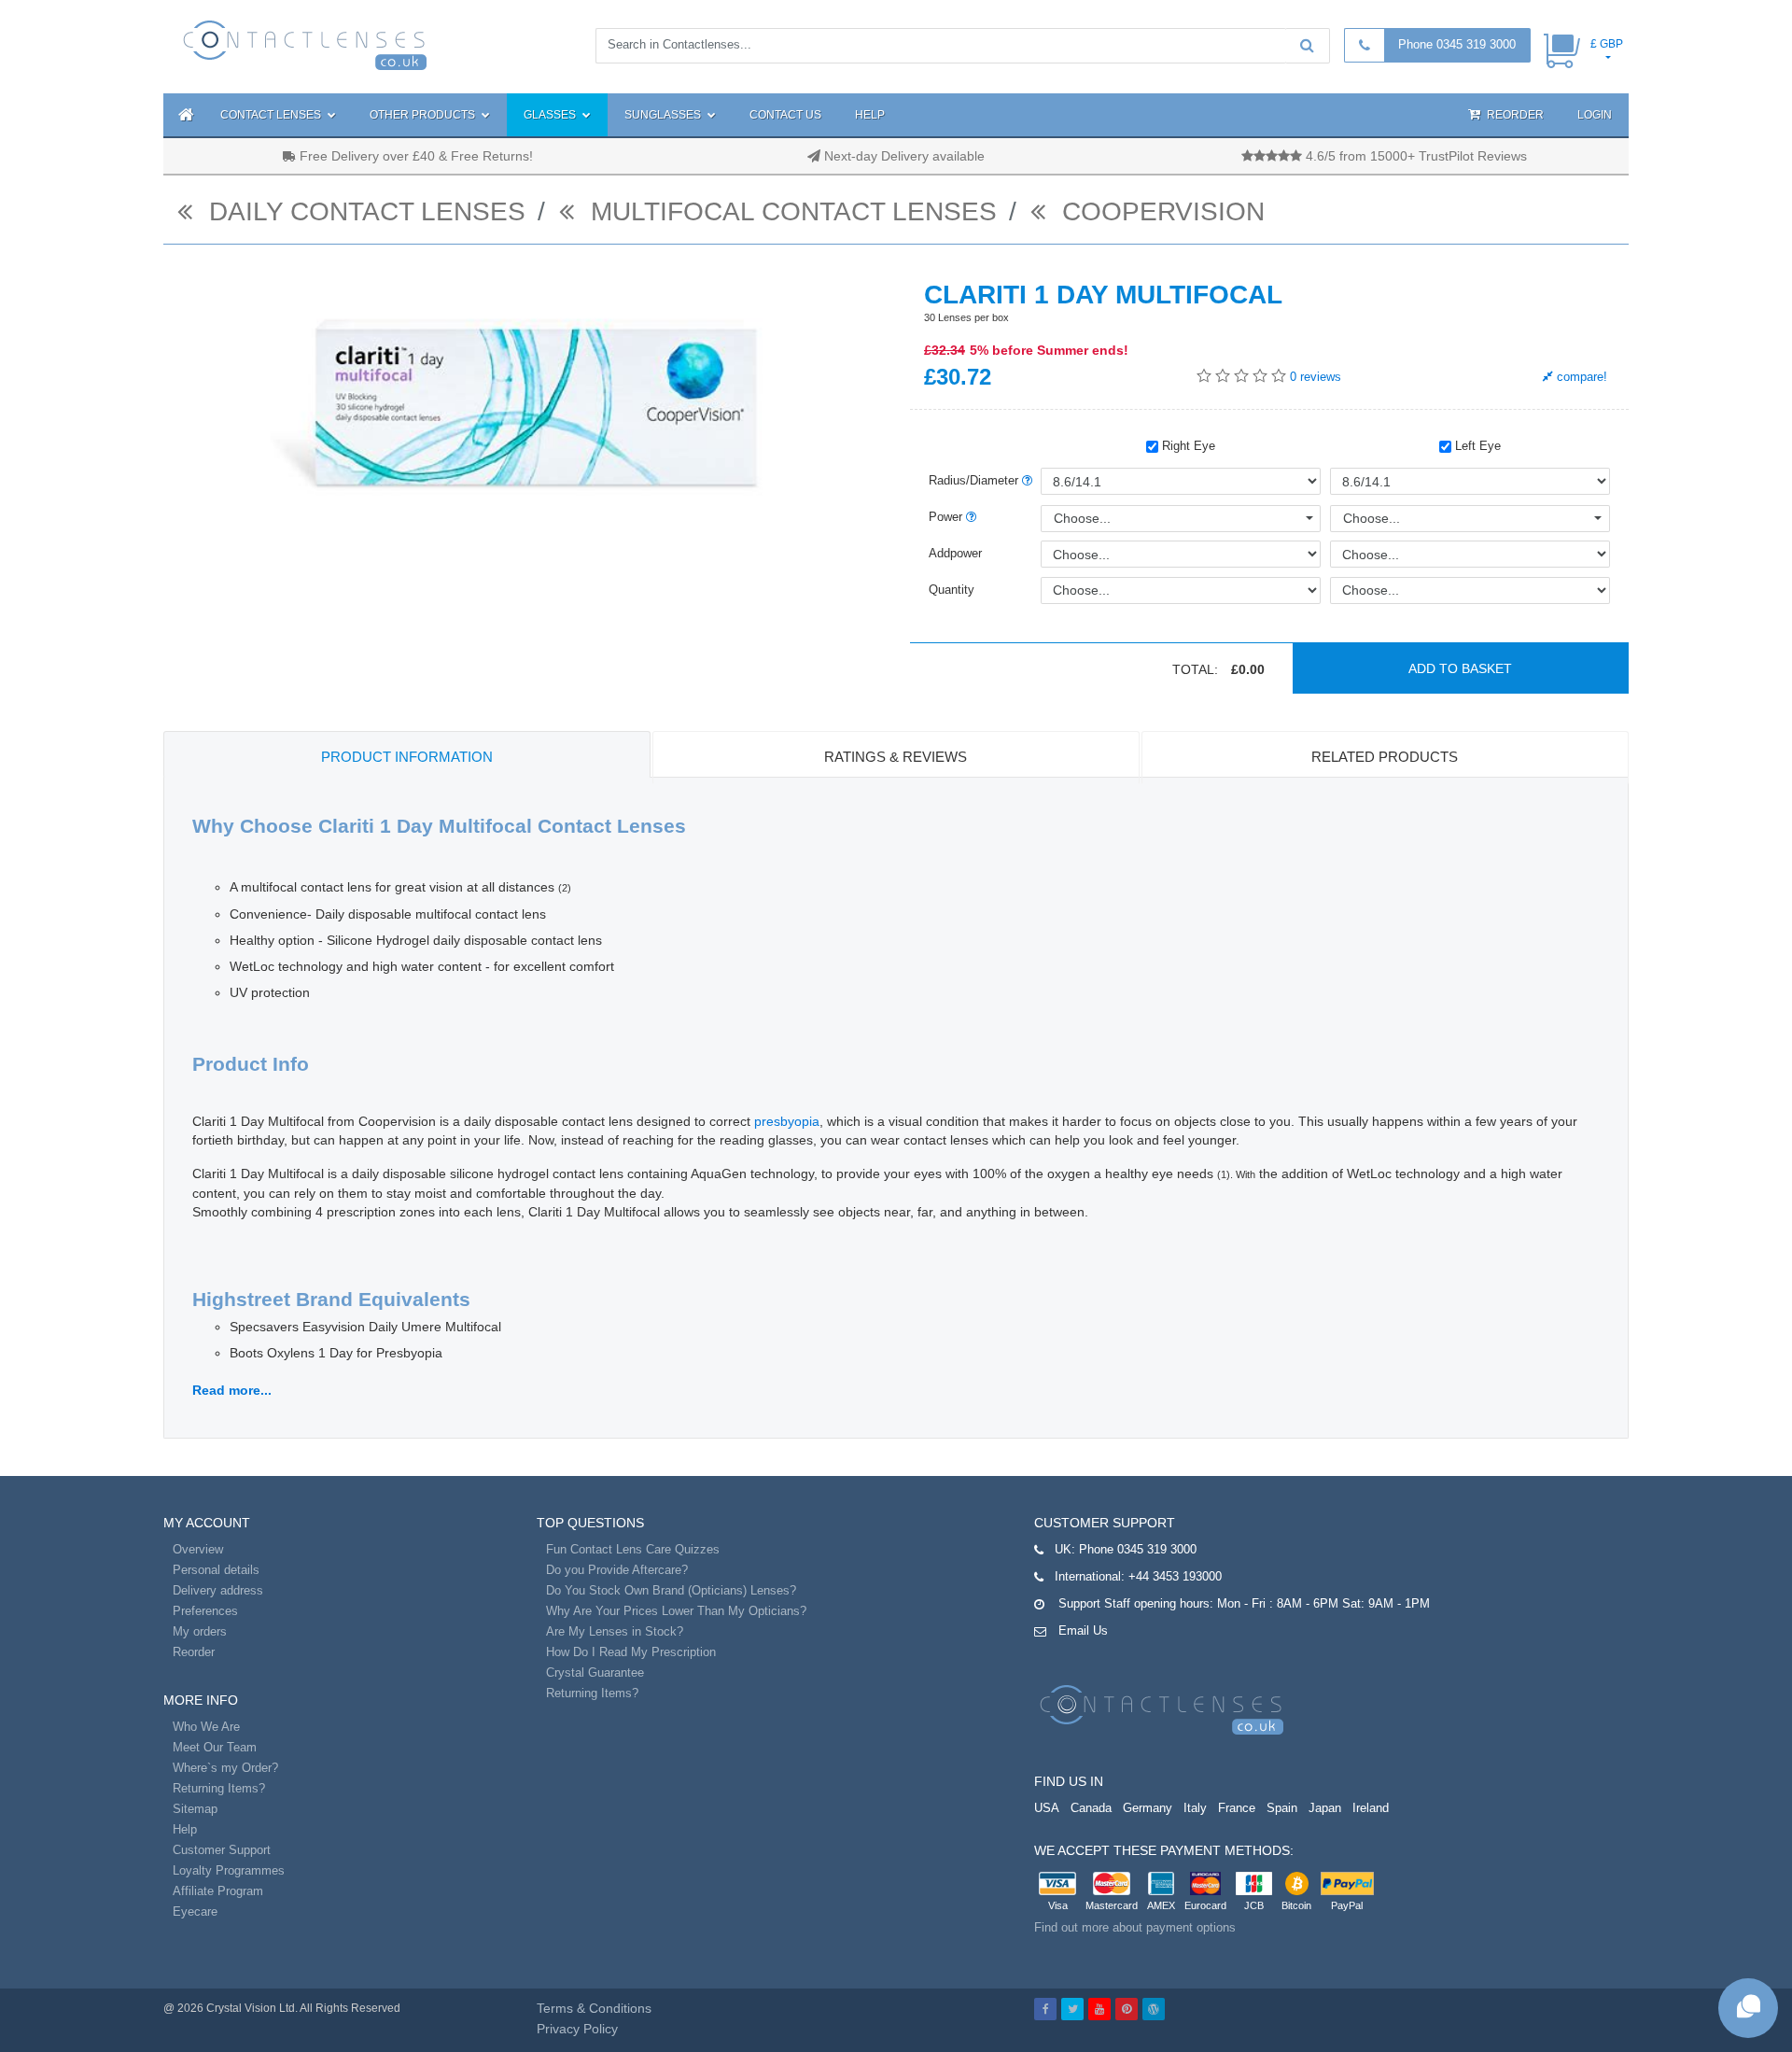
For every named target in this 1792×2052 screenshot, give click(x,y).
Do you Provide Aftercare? (617, 1570)
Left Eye (1476, 446)
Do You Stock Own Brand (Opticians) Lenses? (671, 1590)
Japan (1325, 1808)
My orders (200, 1631)
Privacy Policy (577, 2029)
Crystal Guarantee (595, 1673)
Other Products (424, 115)
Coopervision (1160, 211)
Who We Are (206, 1727)
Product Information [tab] (407, 757)
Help (870, 115)
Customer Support (222, 1850)
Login (1595, 115)
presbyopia (787, 1121)
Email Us (1083, 1630)
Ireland (1371, 1808)
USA (1047, 1808)
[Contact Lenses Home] (306, 44)
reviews (1316, 377)
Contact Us (785, 115)
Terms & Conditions (594, 2008)
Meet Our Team (215, 1747)
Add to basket (1460, 668)
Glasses (551, 115)
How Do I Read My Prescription (631, 1652)
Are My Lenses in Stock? (615, 1631)
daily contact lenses (364, 211)
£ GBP (1607, 44)
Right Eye (1187, 446)
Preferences (205, 1611)
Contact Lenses (272, 115)
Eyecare (195, 1911)
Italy (1195, 1808)
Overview (198, 1549)
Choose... (1082, 518)
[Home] (183, 115)
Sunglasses (664, 115)
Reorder (1514, 115)
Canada (1091, 1808)
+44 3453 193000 (1175, 1576)
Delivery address (218, 1590)
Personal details (216, 1570)
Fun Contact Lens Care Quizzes (633, 1549)
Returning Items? (219, 1788)
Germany (1148, 1808)
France (1237, 1808)
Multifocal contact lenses (790, 211)
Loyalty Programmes (229, 1870)
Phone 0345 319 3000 (1457, 44)
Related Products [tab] (1385, 757)
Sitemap (195, 1809)
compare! (1580, 377)
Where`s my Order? (225, 1768)
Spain (1282, 1808)
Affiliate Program (218, 1891)
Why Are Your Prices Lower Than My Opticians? (676, 1611)
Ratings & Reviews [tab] (896, 757)
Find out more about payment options (1135, 1927)
